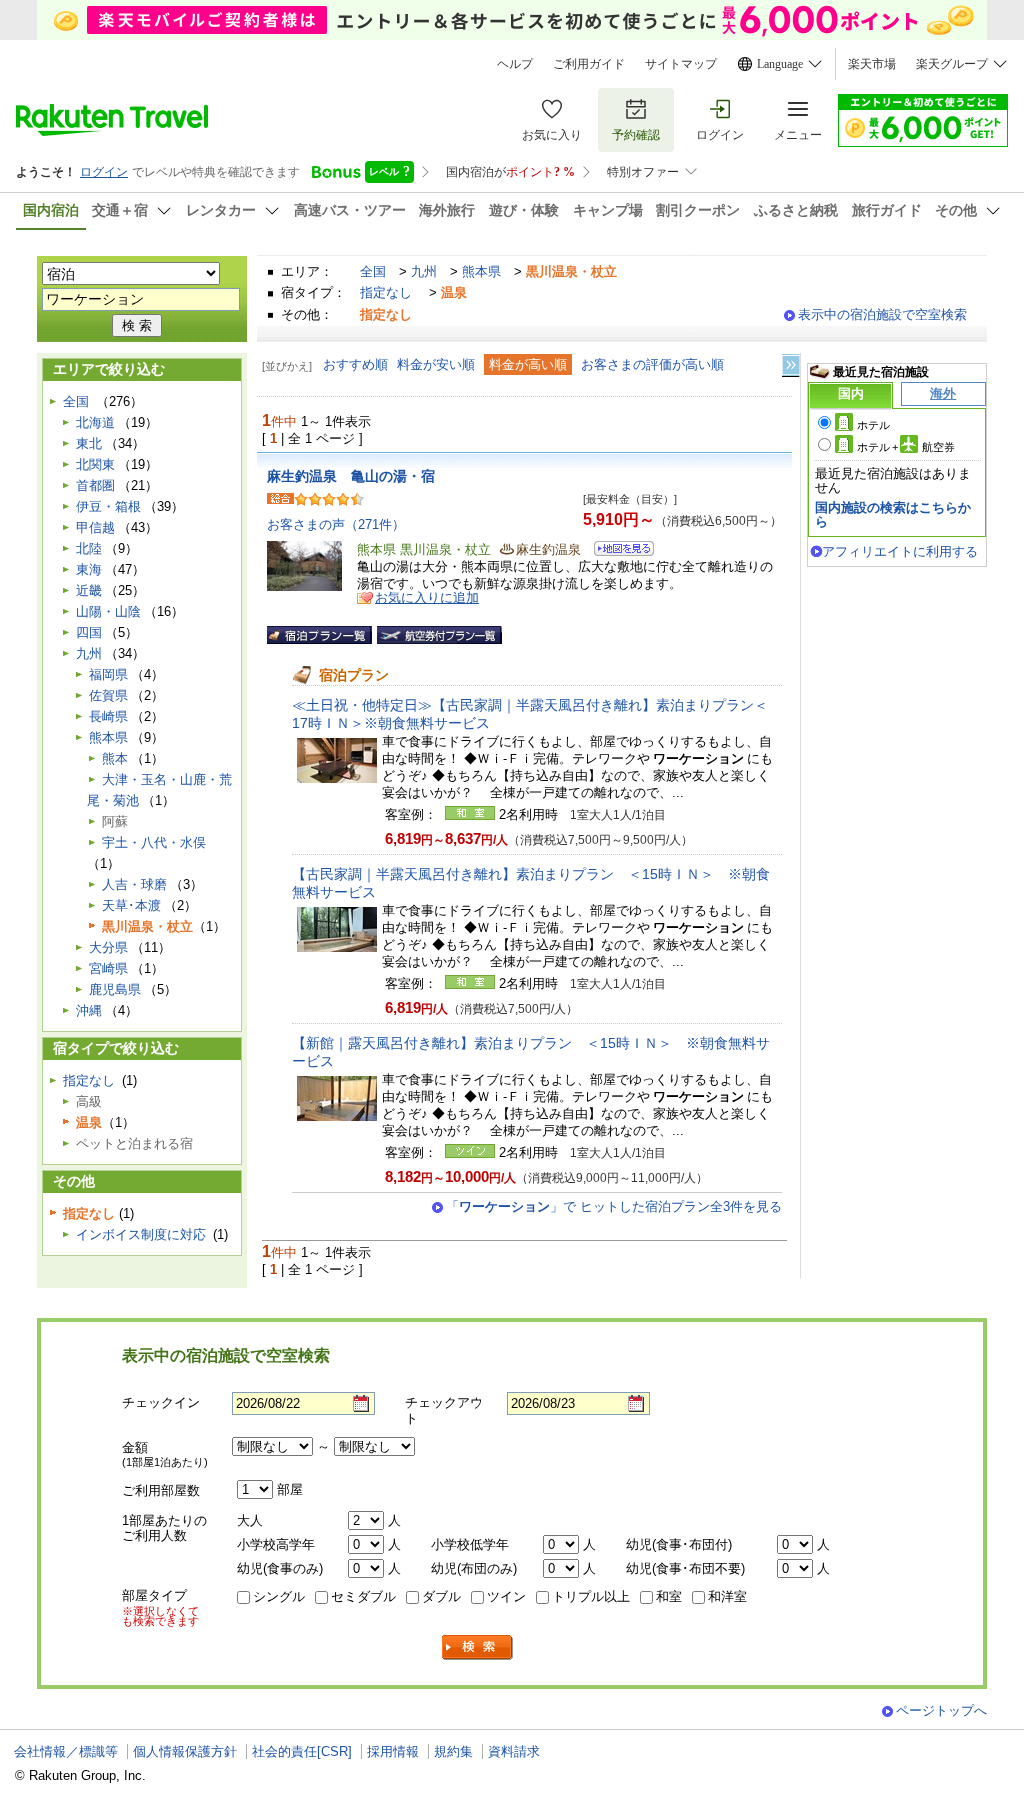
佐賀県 (108, 695)
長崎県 (108, 716)
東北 (89, 443)
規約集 (453, 1751)
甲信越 (95, 527)
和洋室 (727, 1596)
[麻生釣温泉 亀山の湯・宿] (617, 551)
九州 (424, 271)
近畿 (89, 590)
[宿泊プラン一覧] (319, 635)
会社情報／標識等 (66, 1751)
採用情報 (393, 1751)
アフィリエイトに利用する (900, 551)
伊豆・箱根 (108, 506)
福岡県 (108, 674)
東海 (89, 569)
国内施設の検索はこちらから (893, 514)
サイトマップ (681, 64)
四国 (89, 632)
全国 (373, 271)
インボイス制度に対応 (141, 1234)
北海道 (95, 422)
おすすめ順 (355, 364)
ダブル (441, 1596)
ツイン (506, 1596)
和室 (669, 1596)
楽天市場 (872, 64)
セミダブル (363, 1596)
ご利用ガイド (589, 64)
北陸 (89, 548)
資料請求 (514, 1751)
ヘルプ (515, 64)
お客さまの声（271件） (336, 524)
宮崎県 (108, 968)
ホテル (873, 425)
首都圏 (95, 485)
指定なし (386, 292)
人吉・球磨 (134, 884)
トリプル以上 (591, 1596)
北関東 (95, 464)
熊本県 (481, 271)
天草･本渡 (131, 905)
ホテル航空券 (906, 447)
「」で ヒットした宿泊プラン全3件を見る (614, 1206)
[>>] (792, 365)
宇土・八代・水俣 (154, 842)
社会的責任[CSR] (302, 1751)
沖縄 (89, 1010)
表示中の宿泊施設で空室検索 (882, 314)
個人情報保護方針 (185, 1751)
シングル (279, 1596)
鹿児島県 (115, 989)
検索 (478, 1647)
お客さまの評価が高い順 (652, 364)
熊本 (115, 758)
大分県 (108, 947)
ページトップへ (941, 1710)
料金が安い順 (436, 364)
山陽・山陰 (108, 611)
